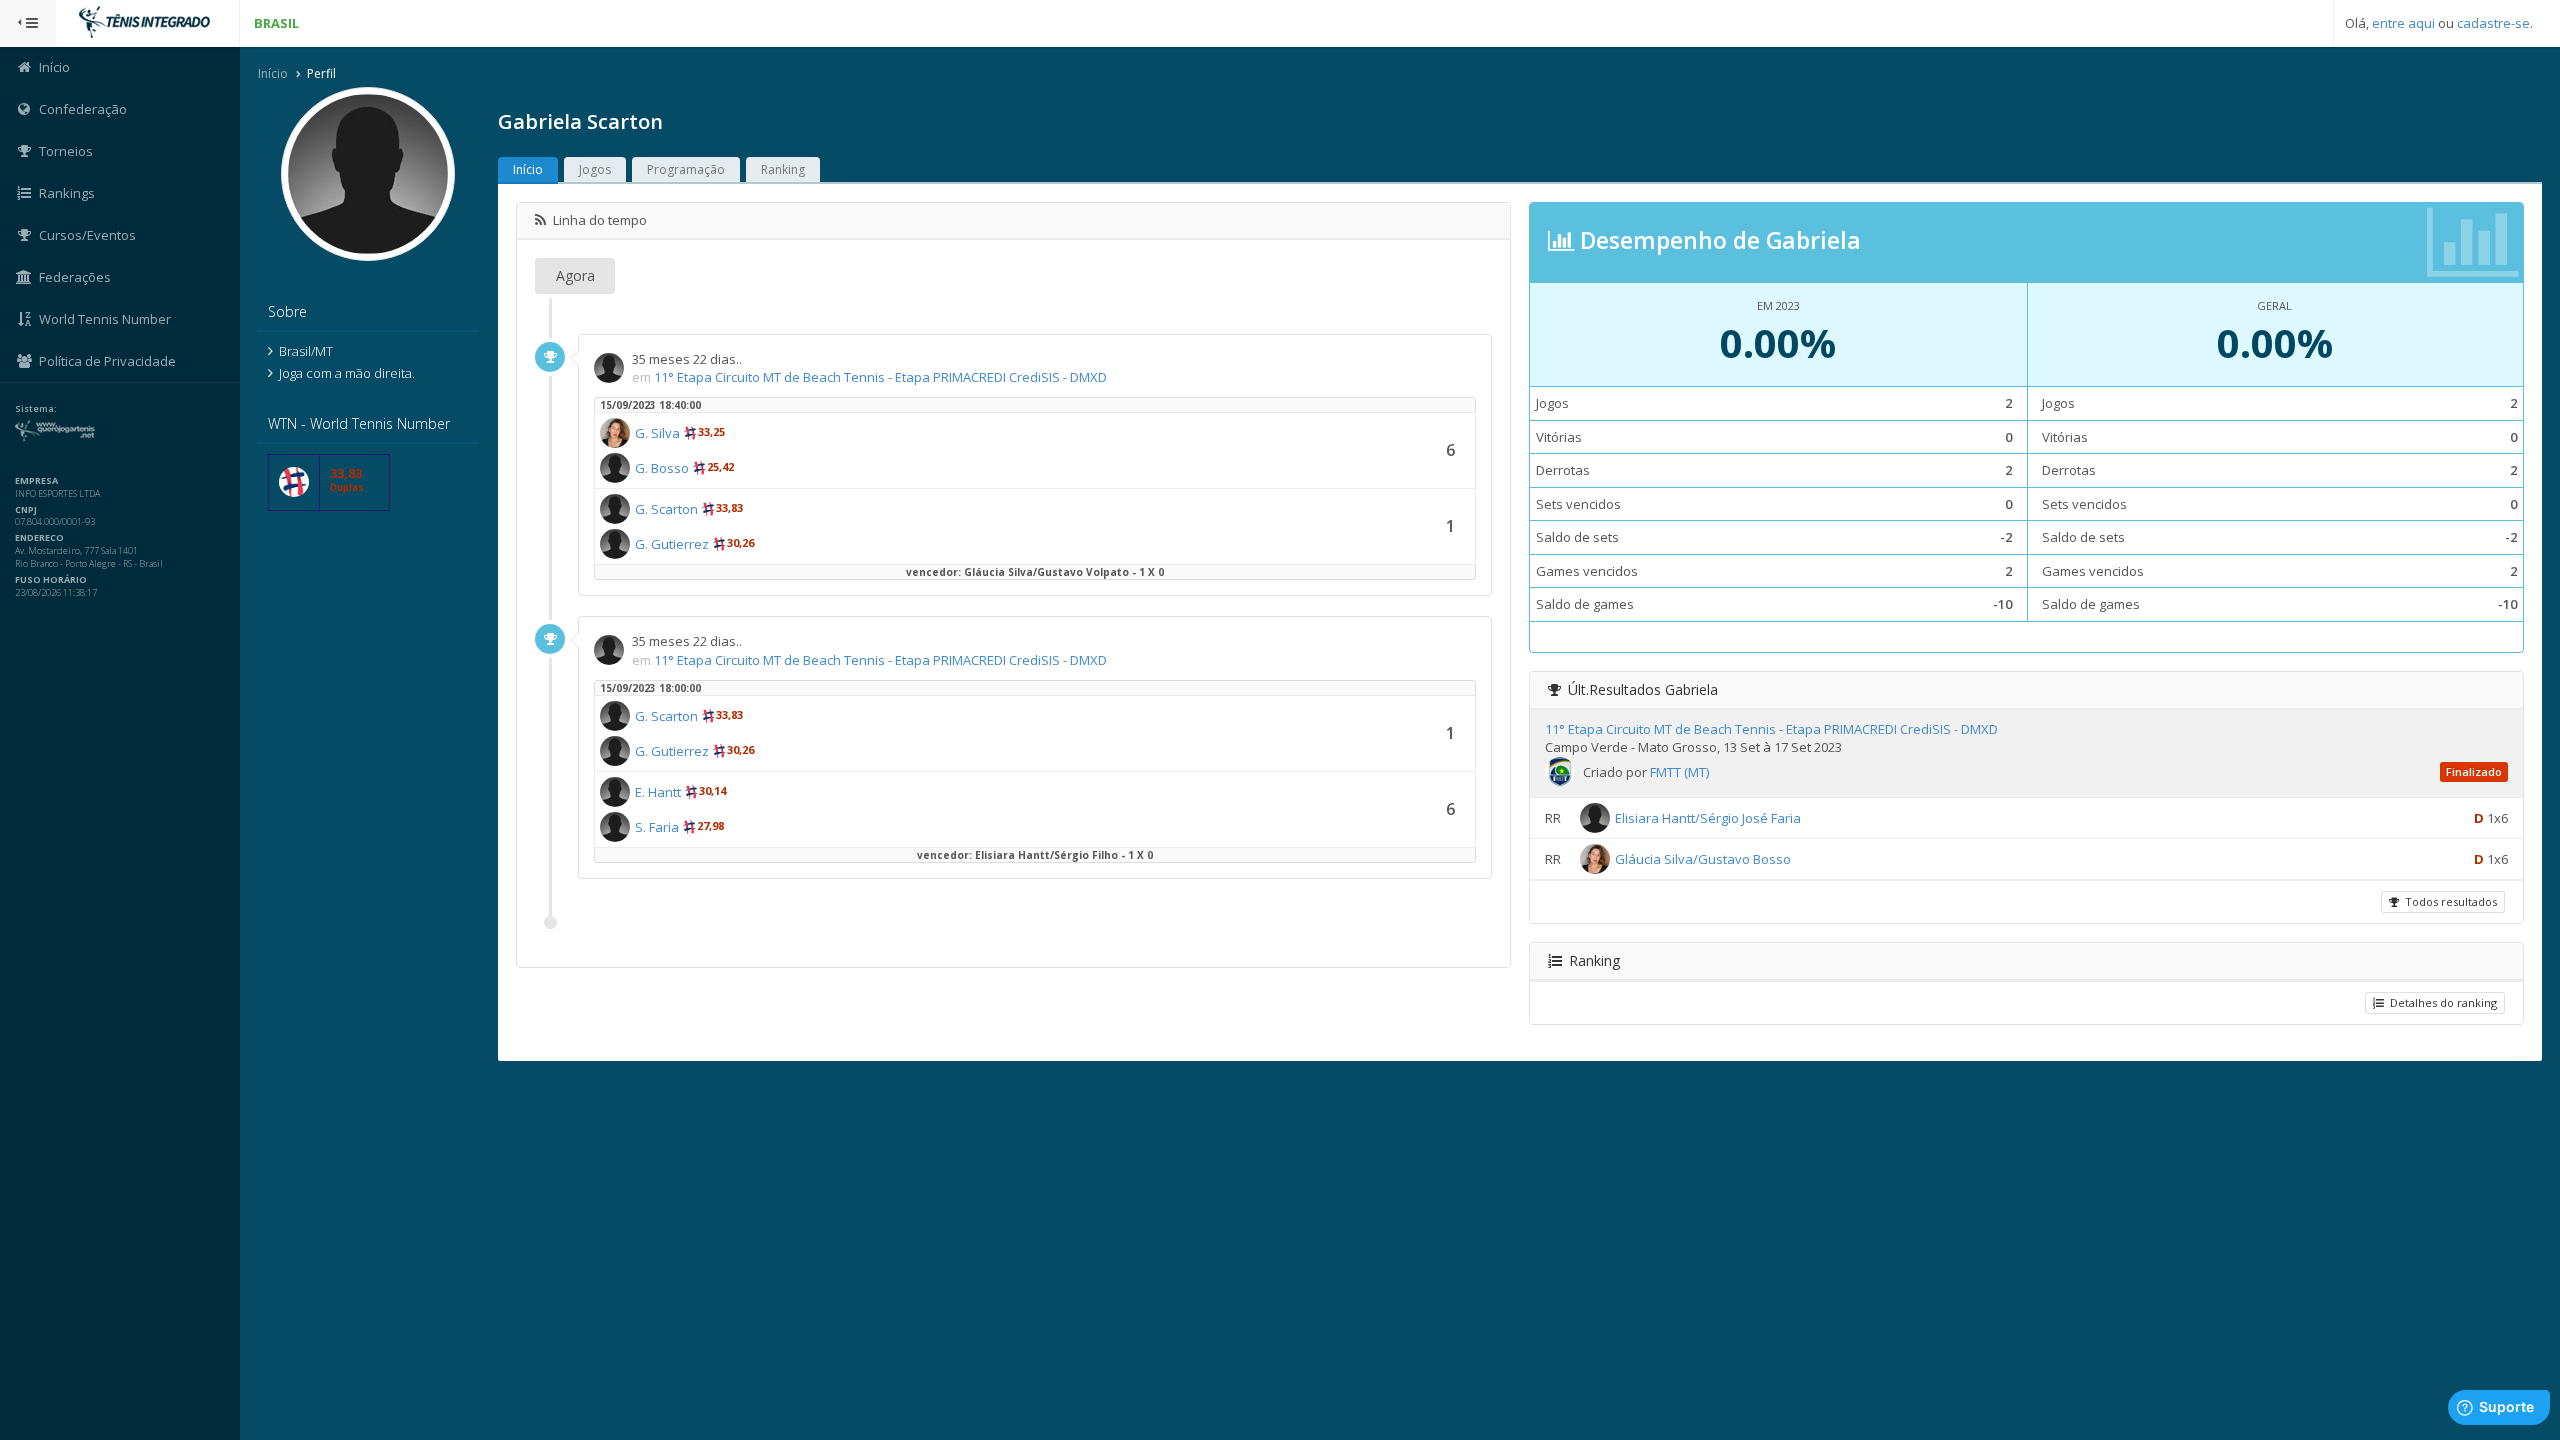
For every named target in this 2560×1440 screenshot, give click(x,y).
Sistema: (36, 409)
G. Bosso (662, 468)
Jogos (595, 169)
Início (273, 73)
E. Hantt (658, 792)
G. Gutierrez (672, 544)
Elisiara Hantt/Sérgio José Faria (1708, 818)
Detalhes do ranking (2440, 1002)
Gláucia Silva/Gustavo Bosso (1703, 859)
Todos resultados (2448, 901)
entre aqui (2403, 23)
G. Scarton (666, 509)
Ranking (783, 169)
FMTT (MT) (1679, 772)
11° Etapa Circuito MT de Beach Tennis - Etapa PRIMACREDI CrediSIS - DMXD (880, 377)
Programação (686, 169)
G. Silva (657, 433)
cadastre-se (2493, 23)
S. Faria (657, 827)
